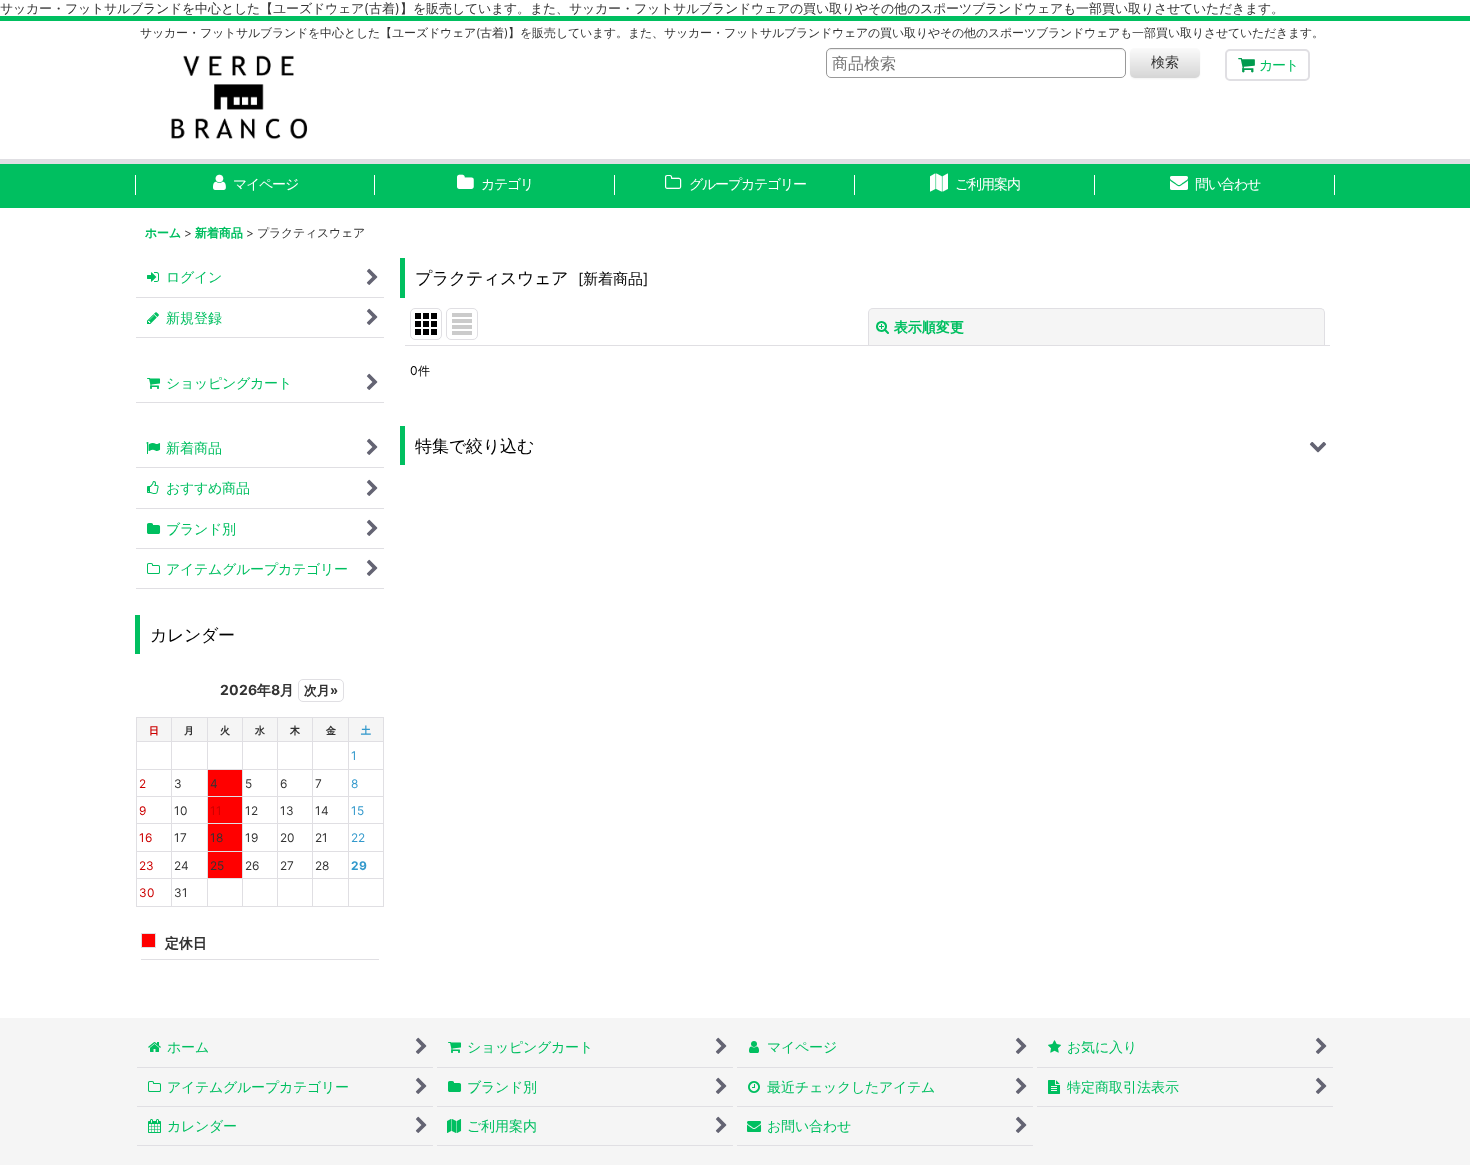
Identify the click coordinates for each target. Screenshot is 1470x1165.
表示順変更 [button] (929, 326)
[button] (867, 445)
